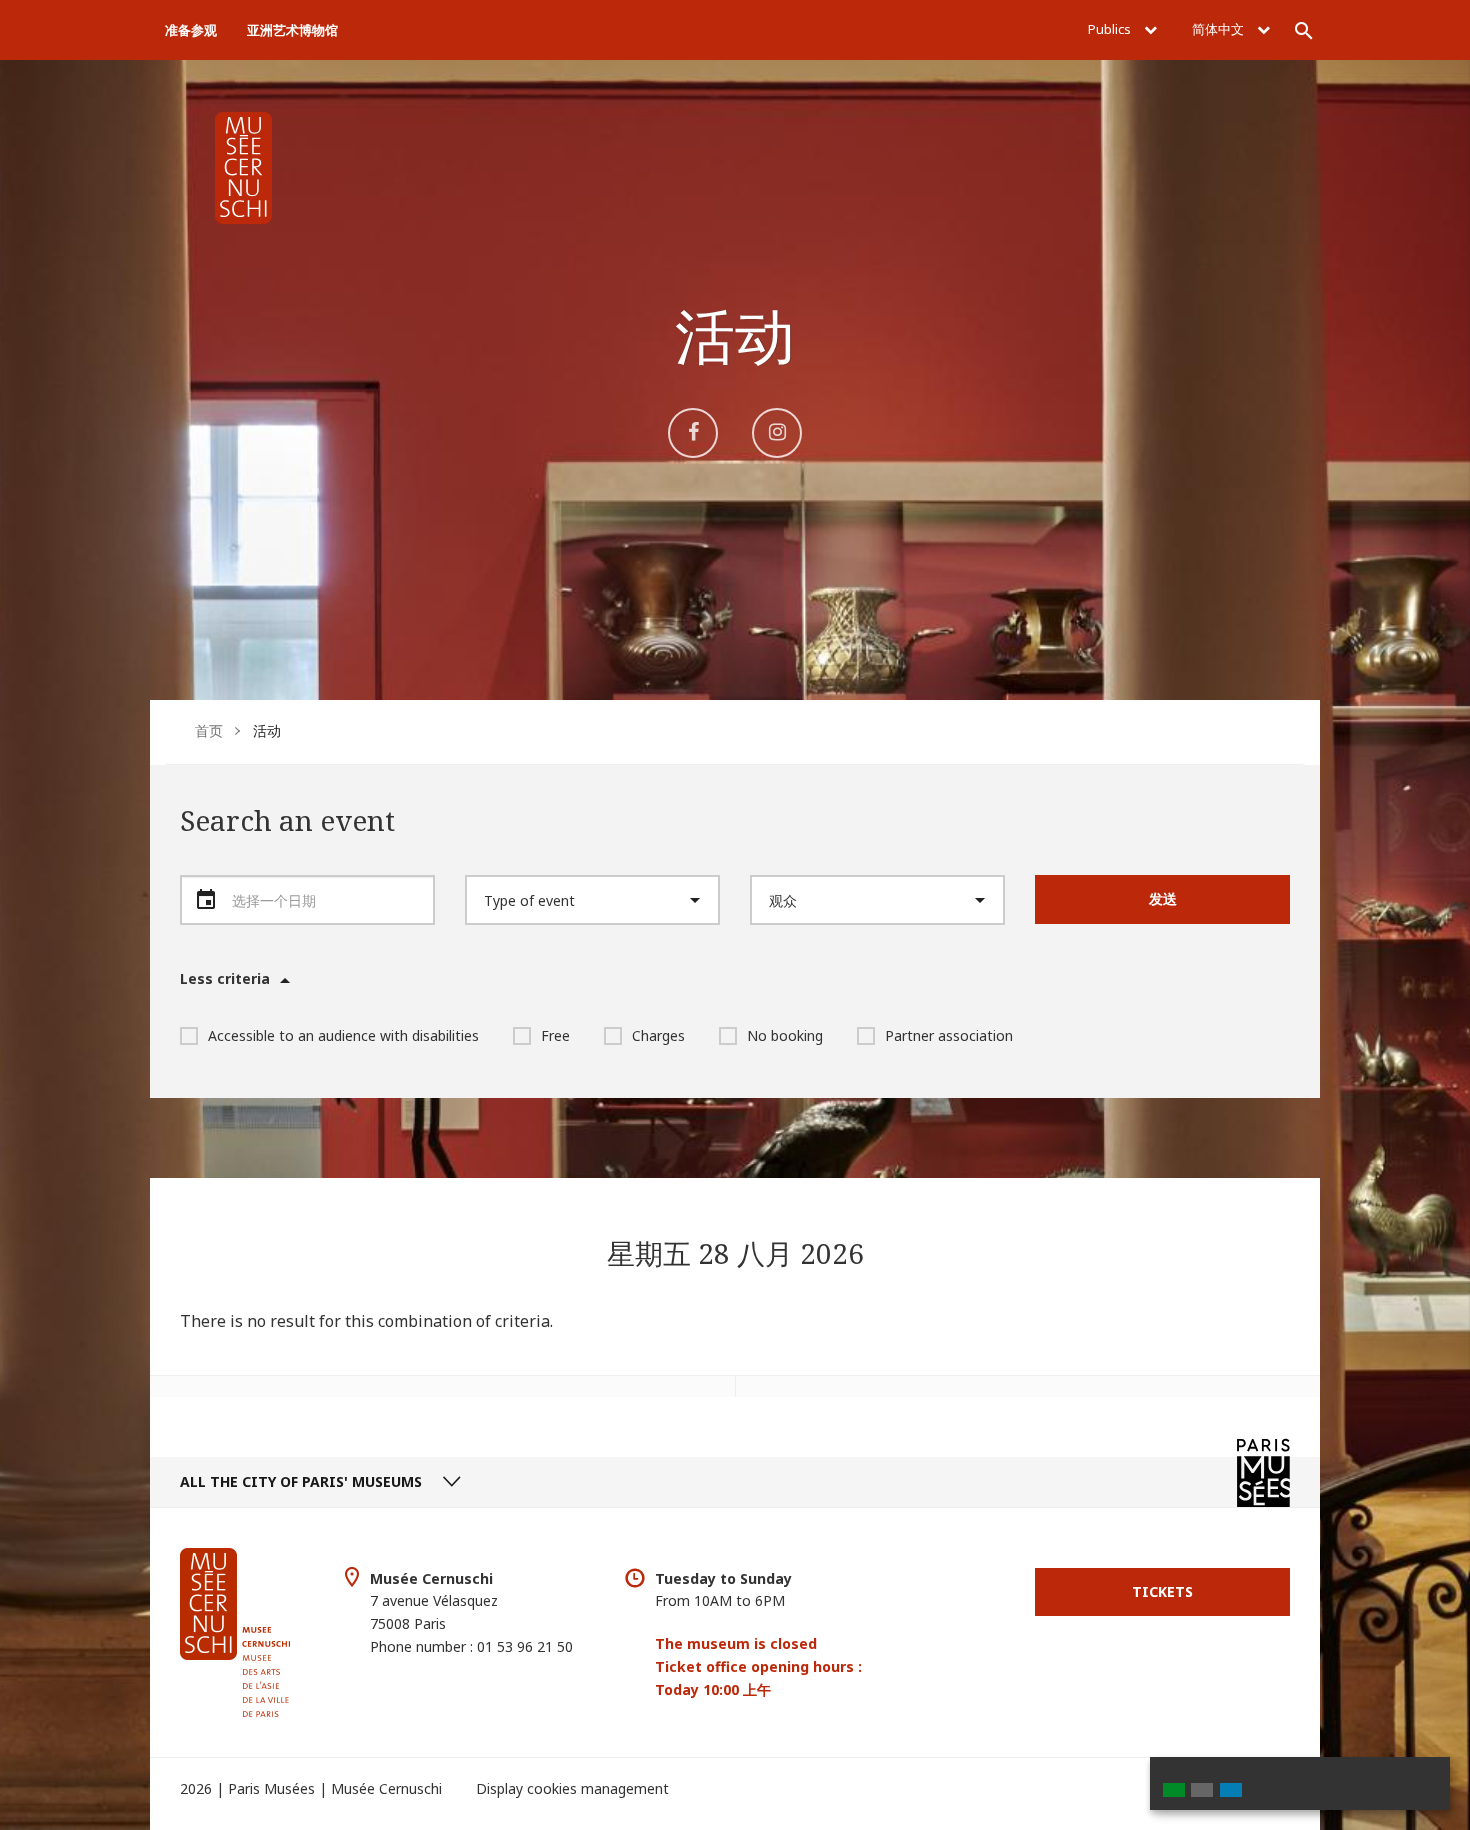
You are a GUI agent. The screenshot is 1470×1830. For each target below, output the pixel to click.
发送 (1163, 898)
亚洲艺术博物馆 (292, 30)
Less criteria (225, 979)
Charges (658, 1035)
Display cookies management (572, 1788)
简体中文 (1219, 29)
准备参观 (191, 30)
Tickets (1162, 1591)
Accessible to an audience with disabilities (343, 1035)
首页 (209, 730)
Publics (1111, 29)
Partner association (949, 1035)
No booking (785, 1035)
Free (555, 1035)
